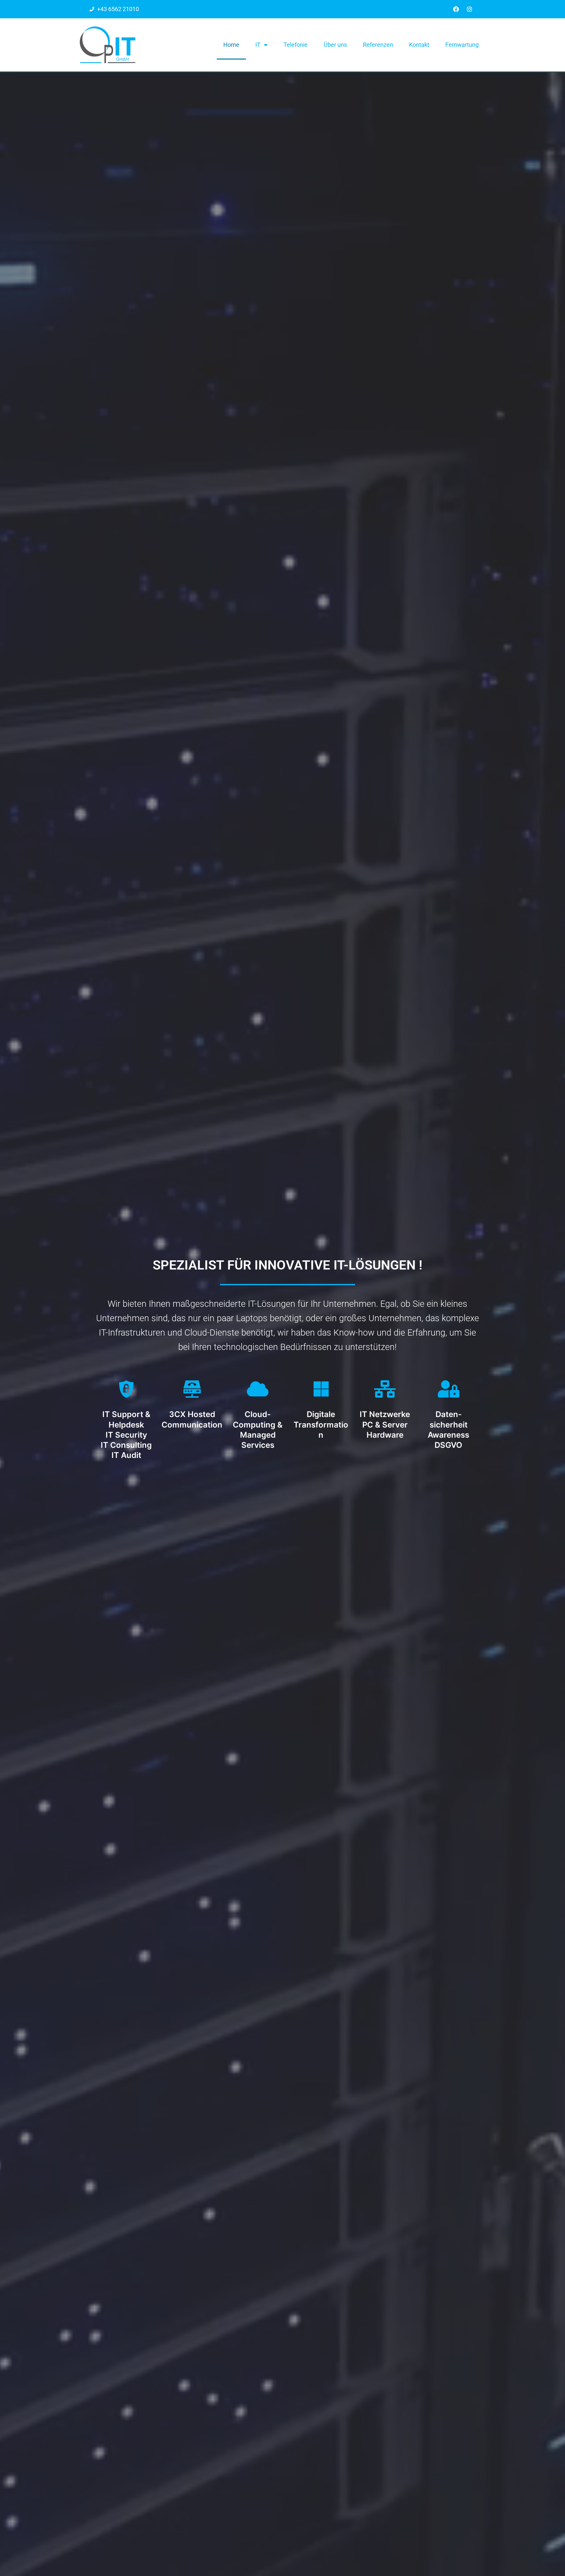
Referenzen (378, 45)
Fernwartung (462, 45)
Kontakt (419, 45)
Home (231, 45)
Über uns (335, 45)
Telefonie (296, 45)
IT (258, 45)
